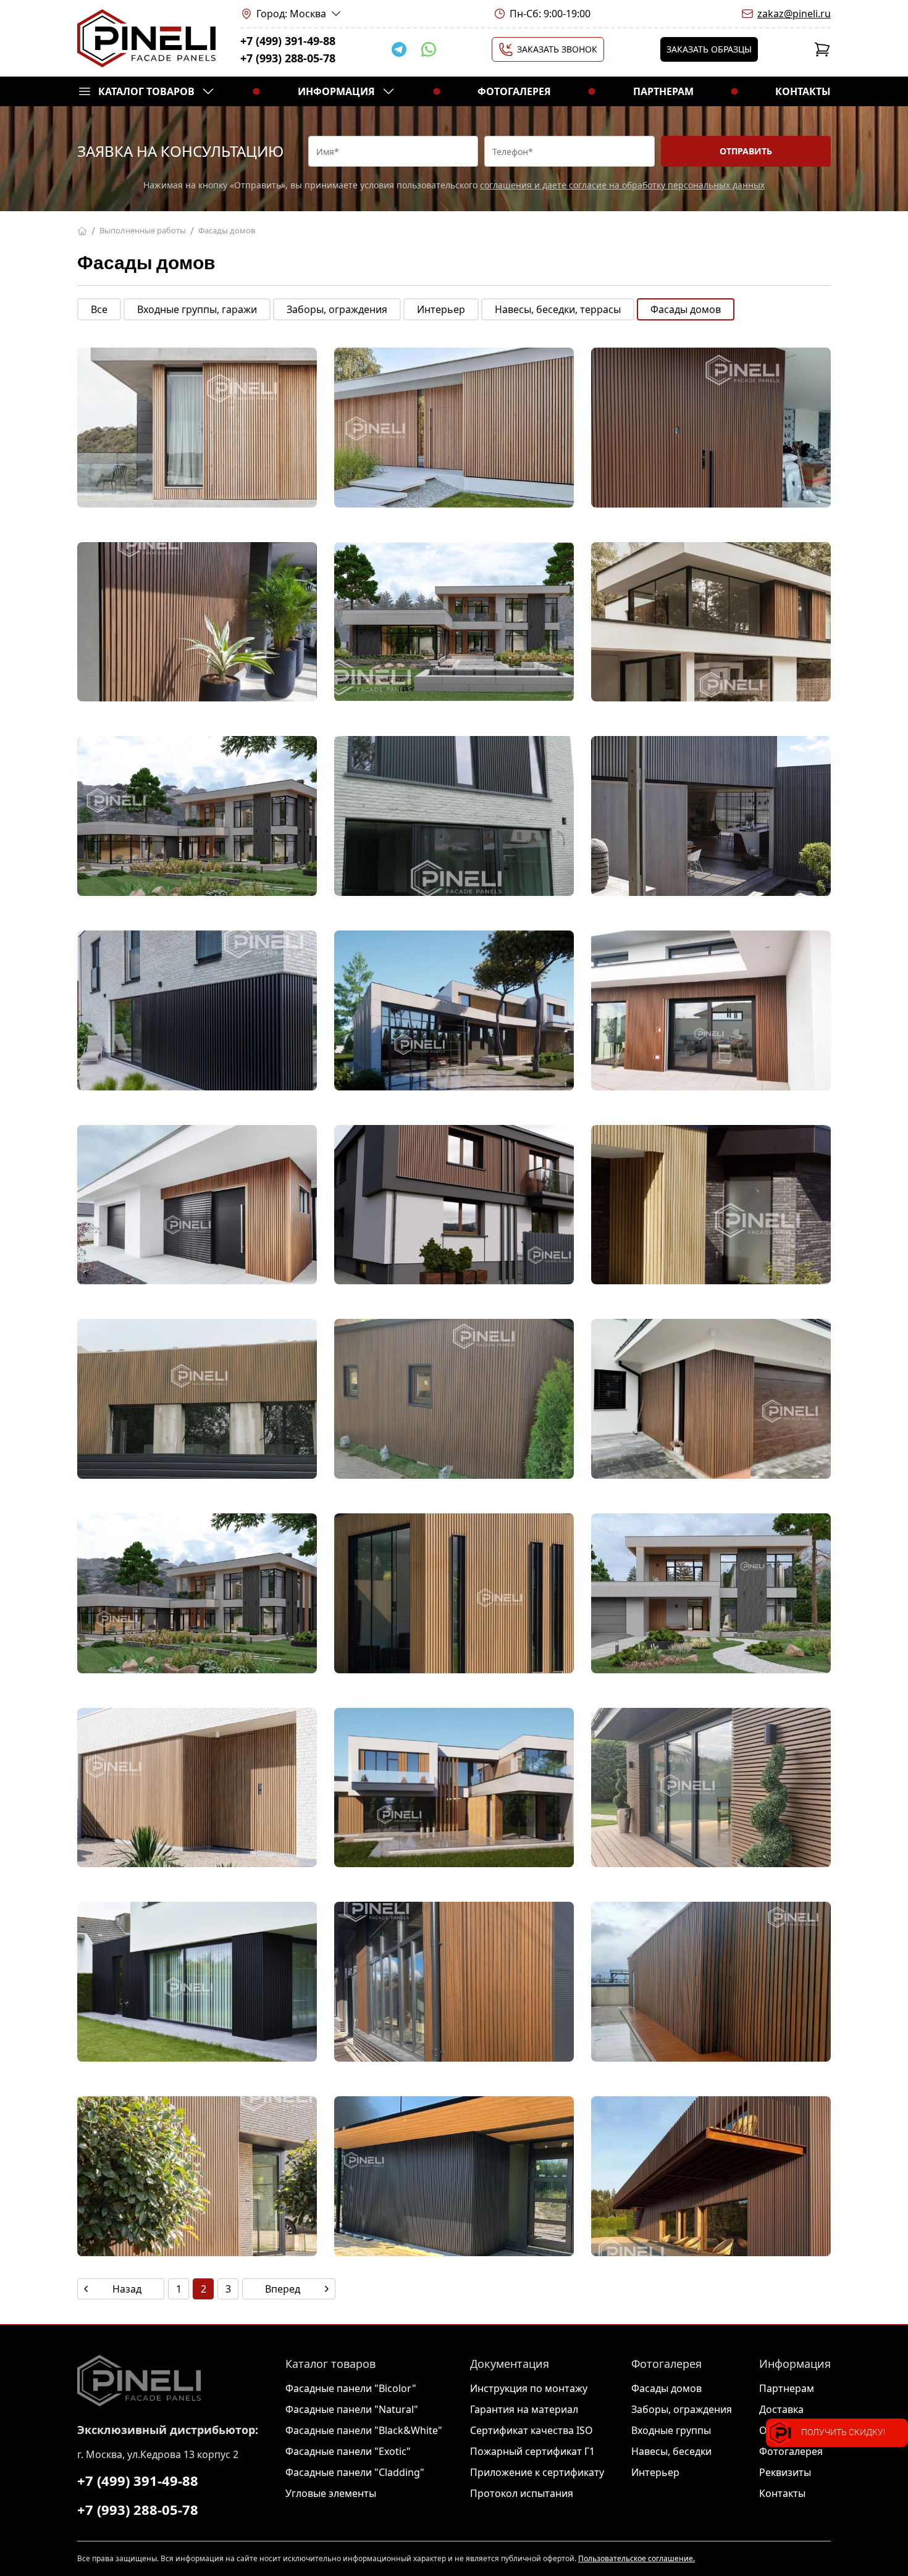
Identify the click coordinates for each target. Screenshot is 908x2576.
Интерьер (441, 309)
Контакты (803, 91)
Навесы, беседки (671, 2451)
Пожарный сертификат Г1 (532, 2451)
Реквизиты (785, 2472)
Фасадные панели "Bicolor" (351, 2388)
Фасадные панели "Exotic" (348, 2451)
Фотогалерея (514, 91)
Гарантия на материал (524, 2409)
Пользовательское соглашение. (637, 2558)
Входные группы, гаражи (197, 309)
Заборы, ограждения (337, 309)
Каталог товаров (146, 91)
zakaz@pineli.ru (794, 14)
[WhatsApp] (429, 49)
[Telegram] (399, 49)
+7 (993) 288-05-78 (288, 58)
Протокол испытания (522, 2493)
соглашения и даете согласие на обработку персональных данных (622, 185)
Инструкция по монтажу (529, 2388)
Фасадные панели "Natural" (352, 2409)
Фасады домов (686, 309)
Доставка (781, 2409)
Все (99, 309)
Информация (336, 91)
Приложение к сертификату (537, 2472)
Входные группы (671, 2430)
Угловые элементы (331, 2493)
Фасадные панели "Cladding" (355, 2472)
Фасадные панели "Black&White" (364, 2430)
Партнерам (663, 91)
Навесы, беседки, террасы (558, 309)
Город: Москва (291, 14)
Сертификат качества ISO (532, 2430)
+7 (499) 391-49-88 (288, 41)
